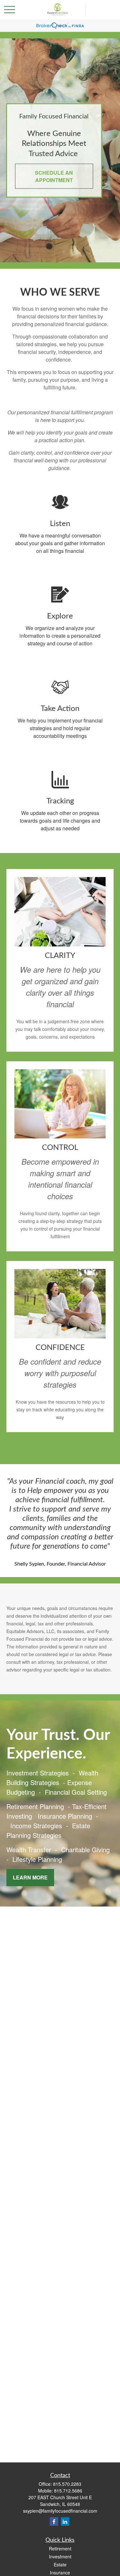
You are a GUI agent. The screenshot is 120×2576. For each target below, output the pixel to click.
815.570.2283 (67, 2484)
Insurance (60, 2572)
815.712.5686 (68, 2491)
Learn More (30, 1877)
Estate (60, 2564)
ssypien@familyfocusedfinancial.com (60, 2511)
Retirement (60, 2548)
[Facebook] (54, 2521)
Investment (60, 2556)
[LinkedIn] (65, 2521)
